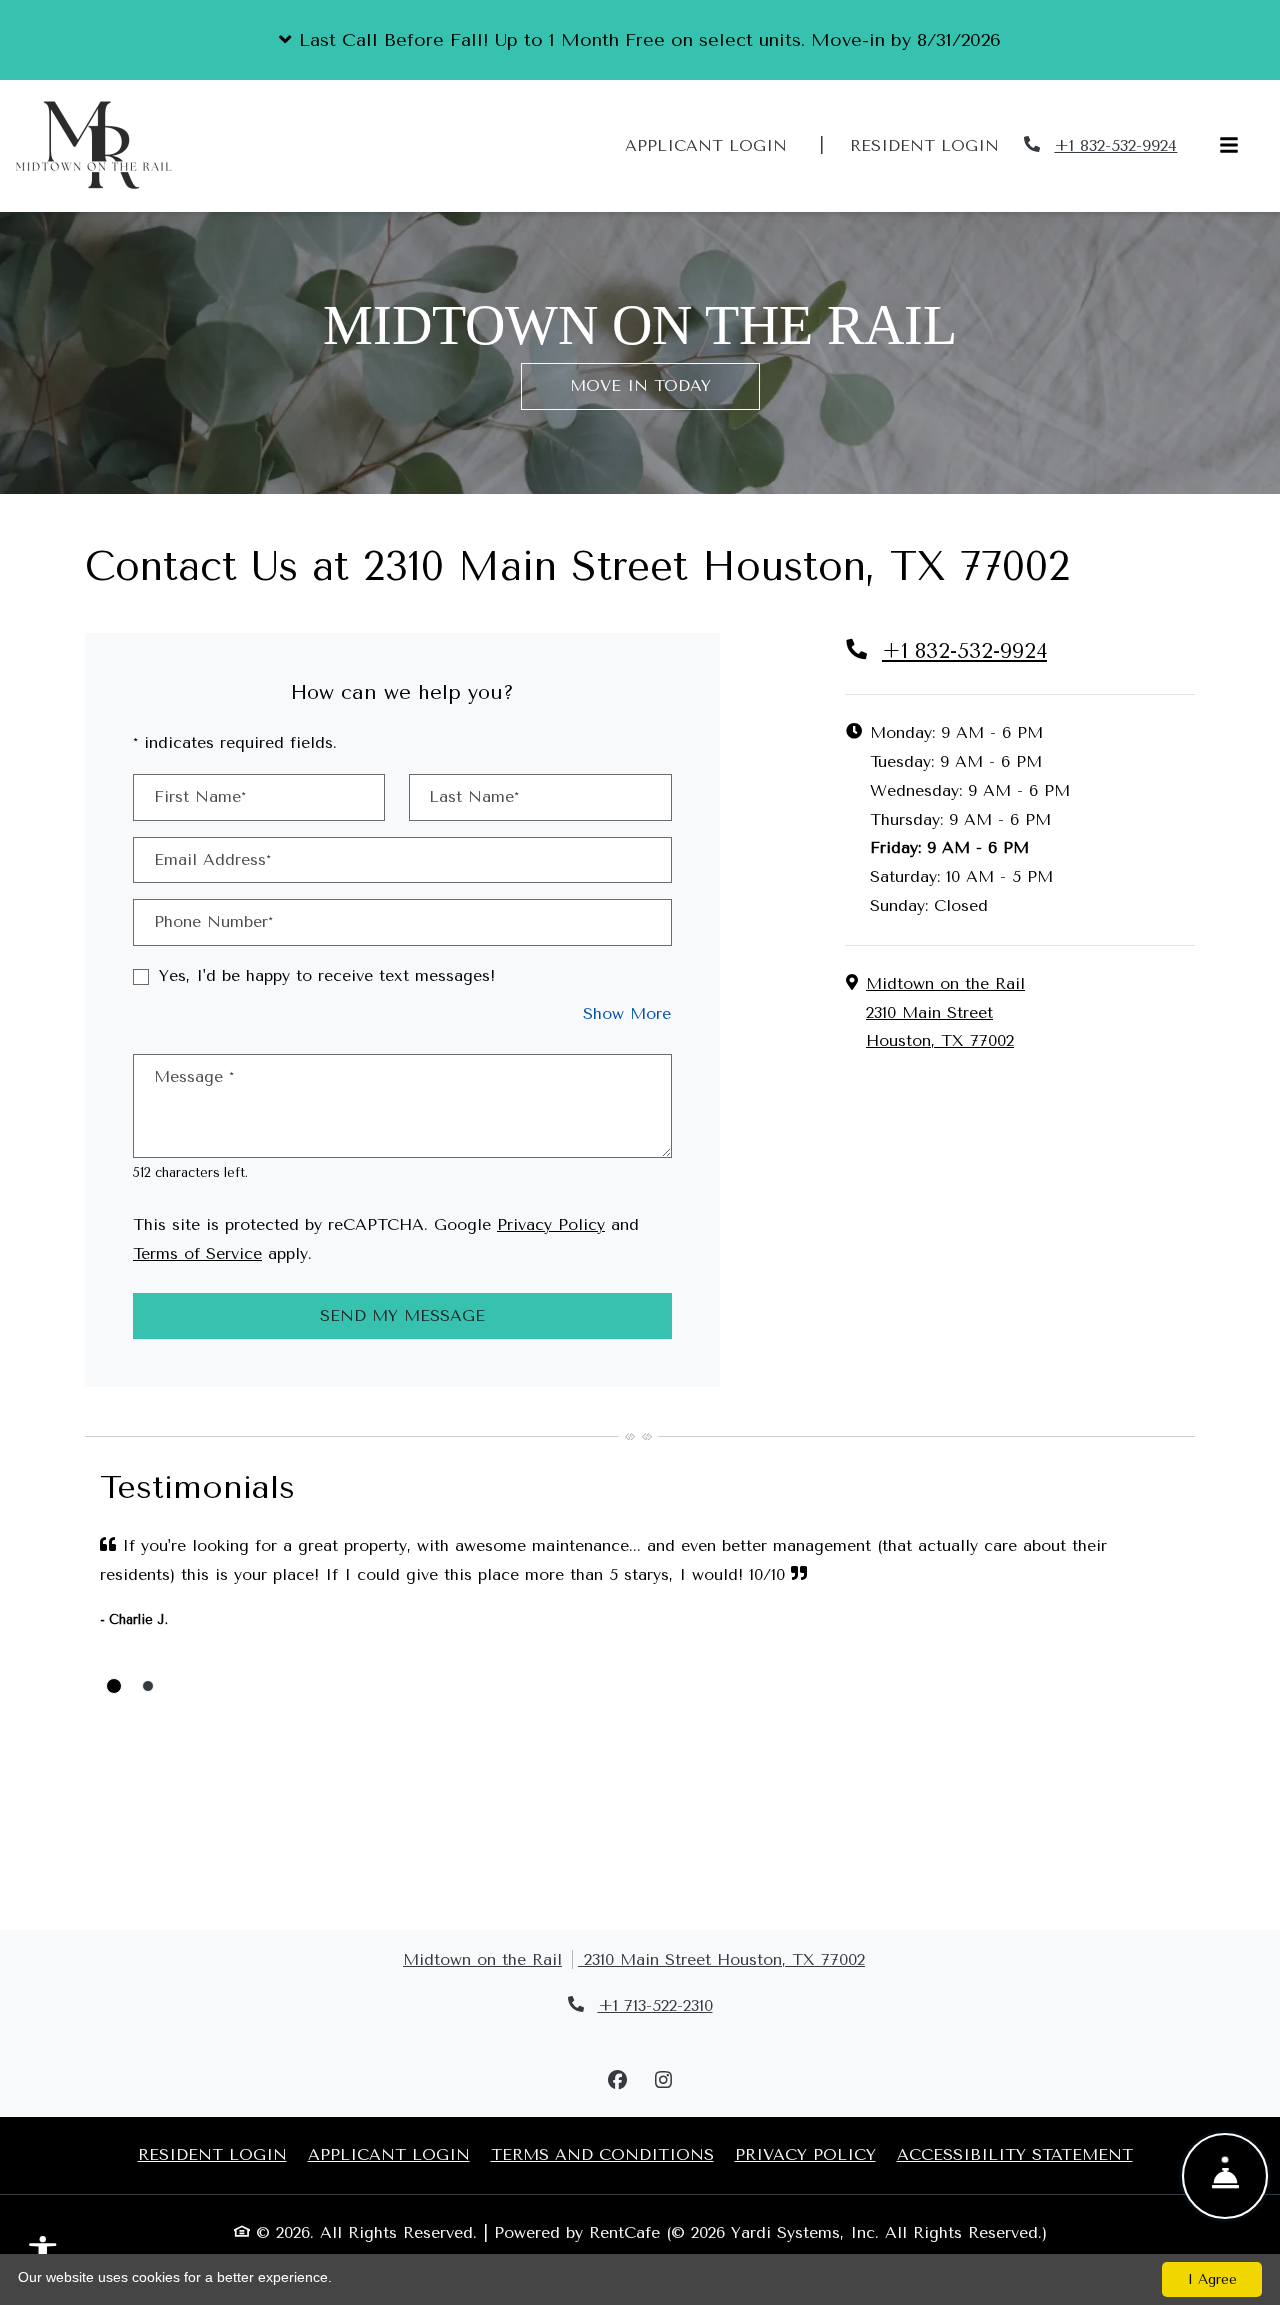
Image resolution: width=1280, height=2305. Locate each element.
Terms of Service (197, 1253)
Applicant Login (717, 145)
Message (194, 1076)
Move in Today (640, 385)
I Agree (1212, 2279)
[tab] (114, 1686)
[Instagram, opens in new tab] (663, 2081)
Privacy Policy (551, 1224)
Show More (627, 1013)
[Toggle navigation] (1229, 146)
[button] (640, 40)
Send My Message (402, 1315)
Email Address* (212, 859)
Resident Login (935, 145)
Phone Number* (213, 921)
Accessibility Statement (1015, 2154)
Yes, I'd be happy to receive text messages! (327, 975)
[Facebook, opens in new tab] (617, 2081)
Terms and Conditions (602, 2154)
